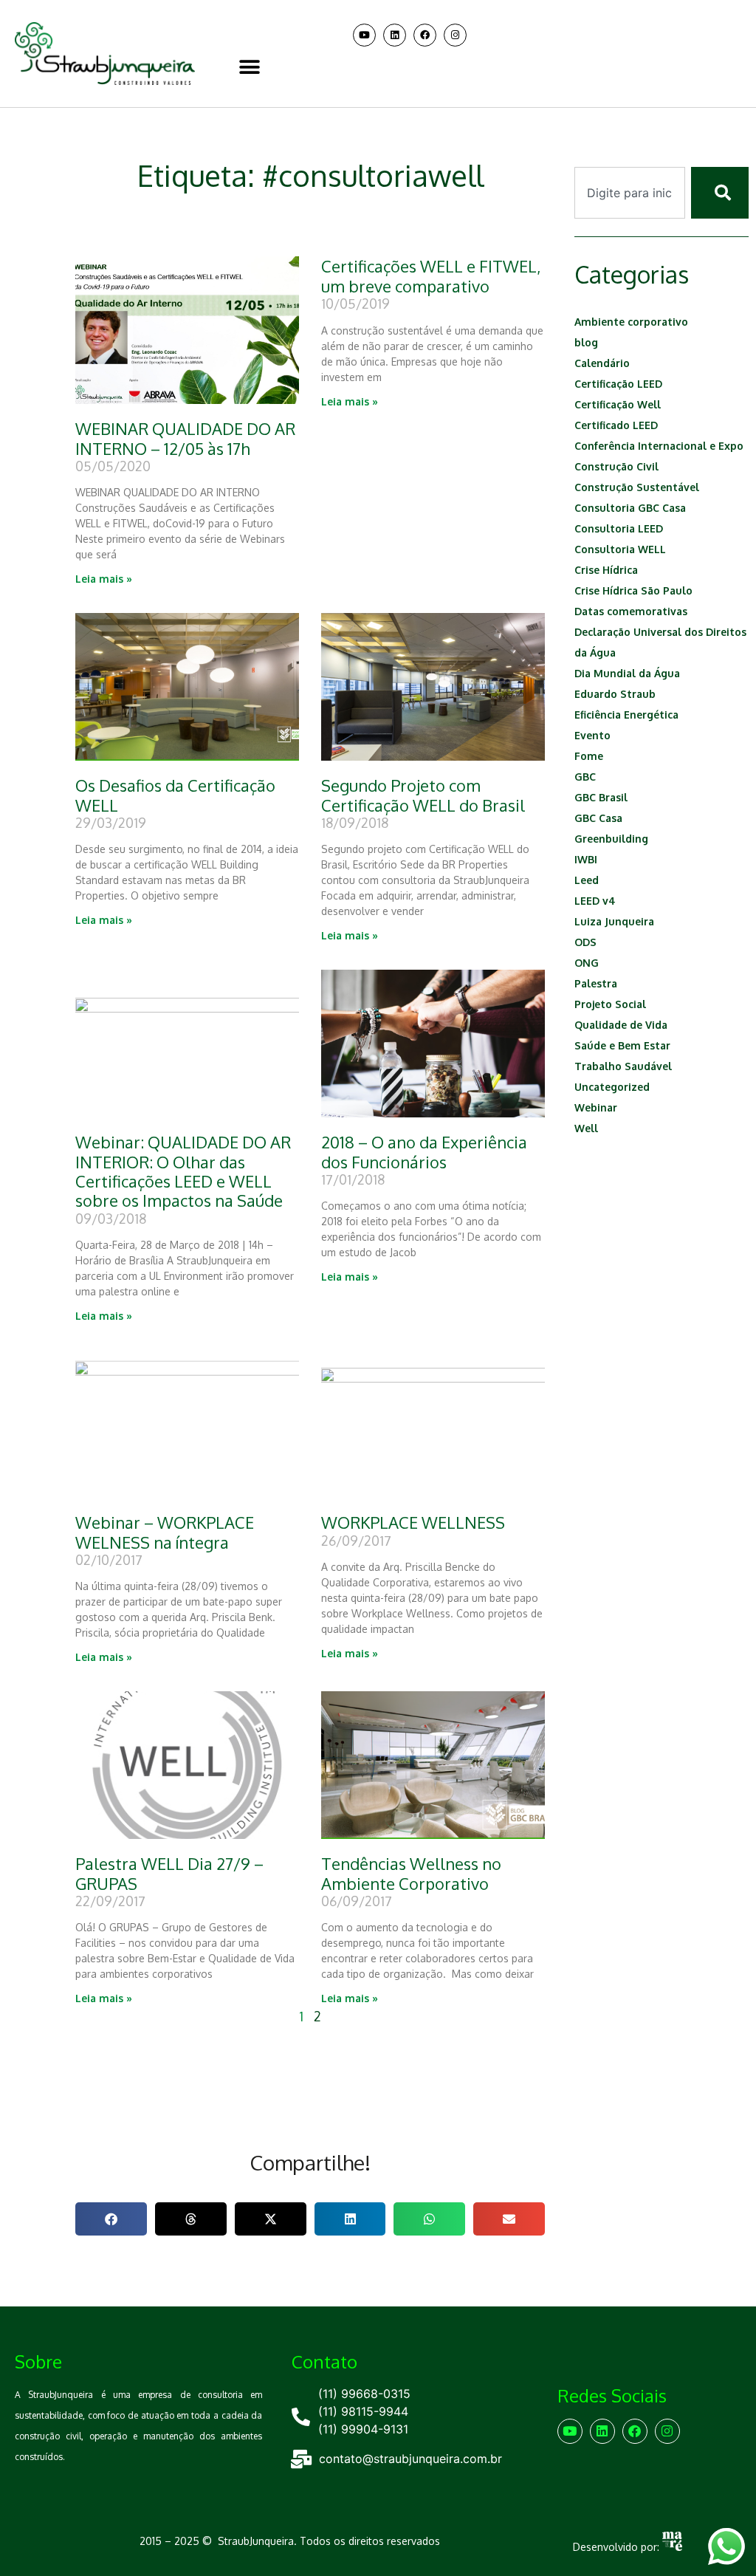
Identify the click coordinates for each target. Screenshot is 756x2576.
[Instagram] (455, 35)
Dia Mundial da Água (627, 673)
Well (586, 1128)
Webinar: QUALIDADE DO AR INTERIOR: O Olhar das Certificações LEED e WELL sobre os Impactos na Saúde (183, 1171)
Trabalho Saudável (623, 1066)
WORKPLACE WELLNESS (413, 1522)
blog (586, 342)
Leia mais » (104, 579)
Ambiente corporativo (631, 322)
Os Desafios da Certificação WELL (175, 795)
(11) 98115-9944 (363, 2411)
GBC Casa (598, 818)
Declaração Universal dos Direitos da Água (660, 642)
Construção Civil (616, 466)
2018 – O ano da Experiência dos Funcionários (424, 1151)
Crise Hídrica (606, 570)
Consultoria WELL (620, 549)
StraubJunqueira (256, 2541)
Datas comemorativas (631, 611)
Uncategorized (612, 1087)
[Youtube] (364, 35)
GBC (585, 777)
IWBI (586, 859)
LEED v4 (595, 901)
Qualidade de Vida (621, 1025)
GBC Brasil (601, 797)
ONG (587, 963)
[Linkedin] (395, 35)
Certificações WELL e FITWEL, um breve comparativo (431, 275)
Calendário (602, 363)
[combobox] (630, 193)
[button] (249, 67)
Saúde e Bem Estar (622, 1045)
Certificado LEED (616, 425)
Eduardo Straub (615, 694)
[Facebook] (425, 35)
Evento (592, 735)
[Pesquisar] (720, 193)
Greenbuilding (611, 839)
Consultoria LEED (619, 528)
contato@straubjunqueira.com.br (410, 2459)
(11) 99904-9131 (363, 2429)
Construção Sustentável (637, 487)
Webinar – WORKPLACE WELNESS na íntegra (165, 1532)
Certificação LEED (618, 384)
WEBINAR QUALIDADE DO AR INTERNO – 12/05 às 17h (185, 438)
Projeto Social (610, 1004)
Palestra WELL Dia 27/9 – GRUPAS (169, 1873)
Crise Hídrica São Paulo (633, 590)
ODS (585, 942)
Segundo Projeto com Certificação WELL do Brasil (423, 795)
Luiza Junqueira (614, 921)
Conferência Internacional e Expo (659, 446)
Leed (587, 880)
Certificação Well (618, 404)
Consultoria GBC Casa (630, 508)
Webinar (596, 1107)
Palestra (596, 983)
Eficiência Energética (626, 715)
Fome (589, 756)
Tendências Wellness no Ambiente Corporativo (411, 1873)
